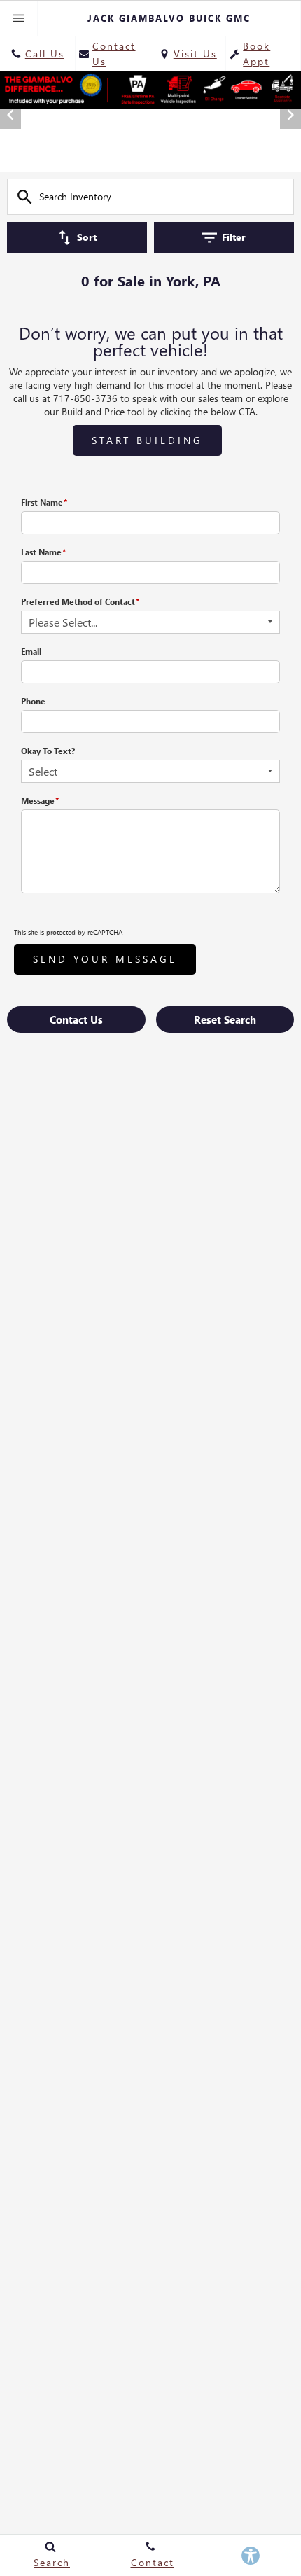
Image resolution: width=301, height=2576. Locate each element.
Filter (234, 237)
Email (31, 652)
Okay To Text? (48, 751)
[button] (141, 153)
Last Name (43, 552)
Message (40, 801)
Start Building (147, 440)
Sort (87, 237)
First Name (44, 502)
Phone (33, 701)
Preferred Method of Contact (80, 602)
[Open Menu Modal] (19, 18)
